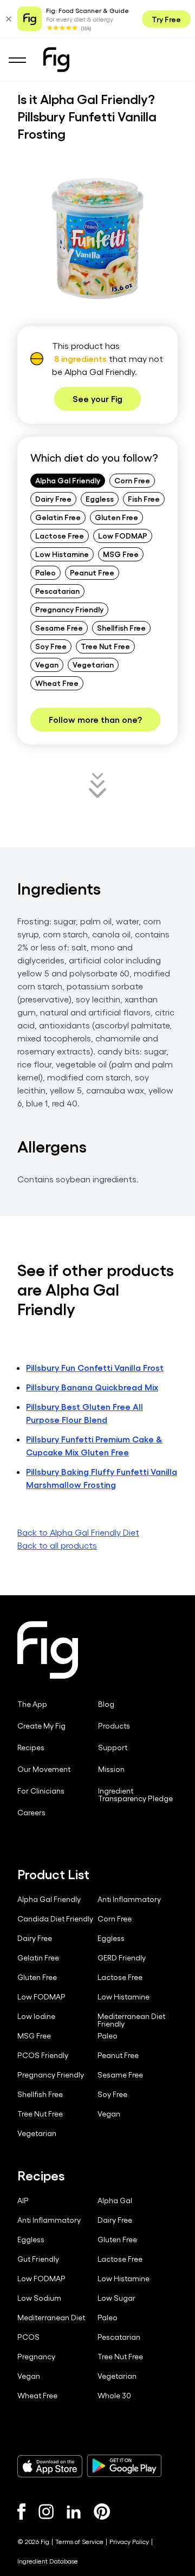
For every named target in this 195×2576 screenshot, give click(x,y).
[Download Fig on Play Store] (124, 2466)
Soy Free (51, 646)
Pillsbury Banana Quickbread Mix (92, 1387)
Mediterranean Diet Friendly (131, 2020)
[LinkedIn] (74, 2512)
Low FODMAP (123, 535)
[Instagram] (46, 2512)
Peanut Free (92, 572)
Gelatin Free (58, 517)
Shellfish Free (121, 627)
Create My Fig (41, 1726)
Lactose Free (60, 535)
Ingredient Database (48, 2561)
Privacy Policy (129, 2541)
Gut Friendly (38, 2259)
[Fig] (56, 60)
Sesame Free (59, 627)
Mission (111, 1769)
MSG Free (121, 554)
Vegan (47, 664)
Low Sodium (39, 2298)
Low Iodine (36, 2016)
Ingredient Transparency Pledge (135, 1795)
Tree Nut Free (105, 646)
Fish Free (144, 499)
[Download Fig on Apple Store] (50, 2466)
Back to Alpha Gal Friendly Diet (78, 1532)
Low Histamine (62, 554)
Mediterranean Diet (51, 2318)
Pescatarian (57, 591)
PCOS (28, 2337)
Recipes (31, 1747)
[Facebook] (21, 2512)
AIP (23, 2200)
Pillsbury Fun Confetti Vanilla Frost (95, 1367)
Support (113, 1747)
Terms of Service (79, 2541)
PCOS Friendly (43, 2055)
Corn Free (132, 480)
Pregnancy (36, 2357)
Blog (106, 1704)
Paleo (45, 572)
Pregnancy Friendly (69, 609)
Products (114, 1726)
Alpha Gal (115, 2200)
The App (32, 1704)
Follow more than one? (95, 719)
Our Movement (44, 1769)
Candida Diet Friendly (55, 1919)
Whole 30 (114, 2396)
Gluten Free (116, 517)
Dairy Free (53, 499)
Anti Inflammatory (129, 1899)
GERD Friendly (122, 1958)
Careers (31, 1813)
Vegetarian (93, 664)
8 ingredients (80, 358)
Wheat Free (57, 683)
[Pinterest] (102, 2512)
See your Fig (97, 399)
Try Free (166, 19)
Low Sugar (116, 2298)
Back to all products (57, 1545)
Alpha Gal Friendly (68, 480)
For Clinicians (41, 1791)
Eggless (100, 499)
